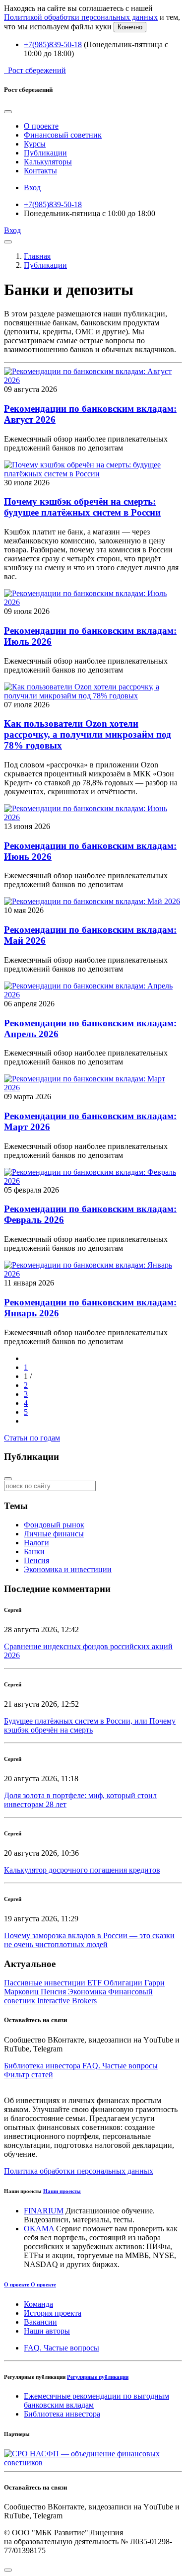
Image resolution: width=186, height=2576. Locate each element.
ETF (95, 1983)
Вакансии (40, 2322)
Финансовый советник (63, 135)
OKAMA (39, 2229)
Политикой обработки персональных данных (81, 17)
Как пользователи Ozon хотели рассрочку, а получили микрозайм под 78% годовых (88, 734)
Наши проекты (62, 2191)
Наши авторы (47, 2331)
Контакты (40, 171)
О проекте (41, 126)
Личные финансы (54, 1534)
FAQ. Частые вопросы (62, 2348)
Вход (32, 188)
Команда (38, 2304)
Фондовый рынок (54, 1525)
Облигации (124, 1983)
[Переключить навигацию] (8, 242)
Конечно (130, 27)
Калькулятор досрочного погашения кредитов (82, 1870)
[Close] (8, 112)
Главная (37, 256)
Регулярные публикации (98, 2377)
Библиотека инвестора (62, 2414)
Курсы (35, 144)
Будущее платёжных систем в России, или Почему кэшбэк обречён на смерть (90, 1725)
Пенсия (36, 1560)
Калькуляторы (48, 162)
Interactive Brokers (67, 2001)
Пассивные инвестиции (46, 1983)
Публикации (45, 153)
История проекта (53, 2313)
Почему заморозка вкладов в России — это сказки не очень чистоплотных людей (89, 1940)
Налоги (36, 1543)
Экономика (88, 1992)
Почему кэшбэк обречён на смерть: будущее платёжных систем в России (82, 507)
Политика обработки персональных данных (79, 2171)
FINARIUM (44, 2211)
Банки (34, 1552)
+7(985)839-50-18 (53, 44)
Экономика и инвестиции (68, 1569)
